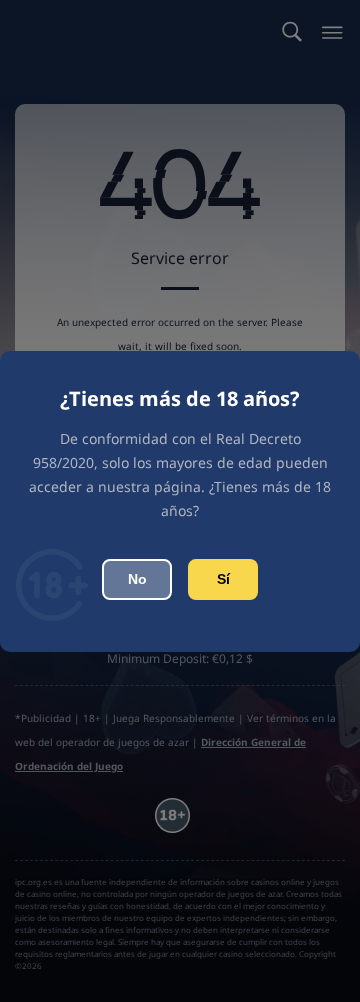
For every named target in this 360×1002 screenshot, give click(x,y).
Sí (223, 579)
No (137, 579)
